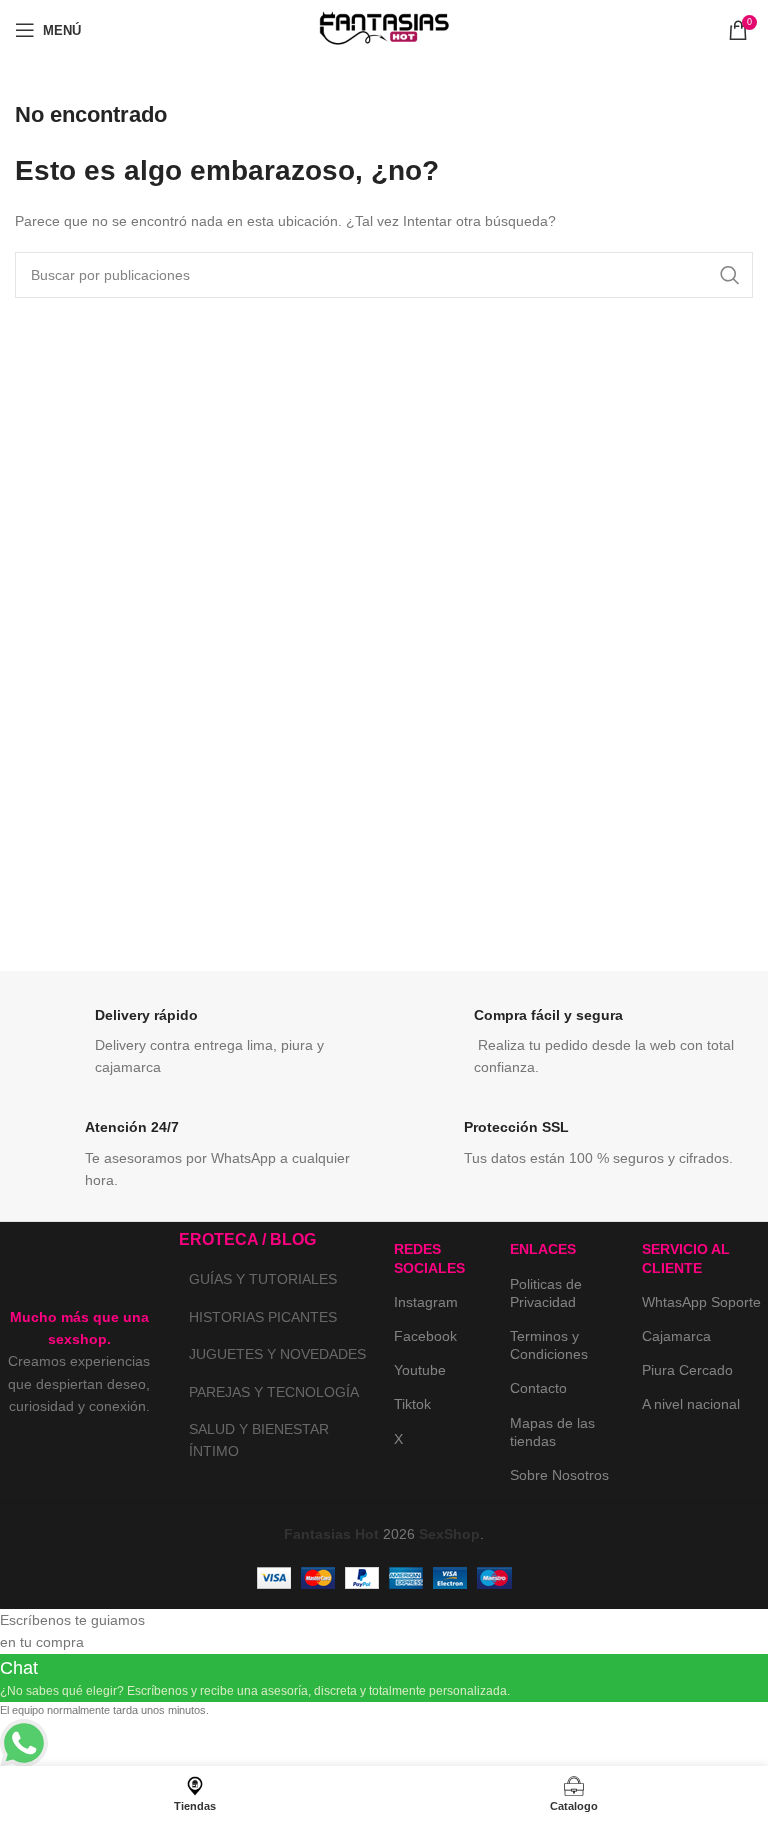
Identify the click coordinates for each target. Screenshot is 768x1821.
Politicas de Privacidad (546, 1293)
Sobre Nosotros (559, 1475)
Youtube (420, 1370)
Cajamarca (676, 1336)
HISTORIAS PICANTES (263, 1317)
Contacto (538, 1388)
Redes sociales (429, 1258)
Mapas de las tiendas (552, 1432)
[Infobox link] (194, 1042)
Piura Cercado (687, 1370)
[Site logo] (384, 29)
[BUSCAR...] (730, 275)
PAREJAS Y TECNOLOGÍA (274, 1392)
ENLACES (543, 1249)
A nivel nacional (691, 1404)
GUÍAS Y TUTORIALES (263, 1279)
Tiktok (412, 1404)
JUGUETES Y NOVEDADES (277, 1354)
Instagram (426, 1302)
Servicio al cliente (686, 1258)
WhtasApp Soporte (701, 1302)
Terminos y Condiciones (549, 1345)
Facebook (425, 1336)
